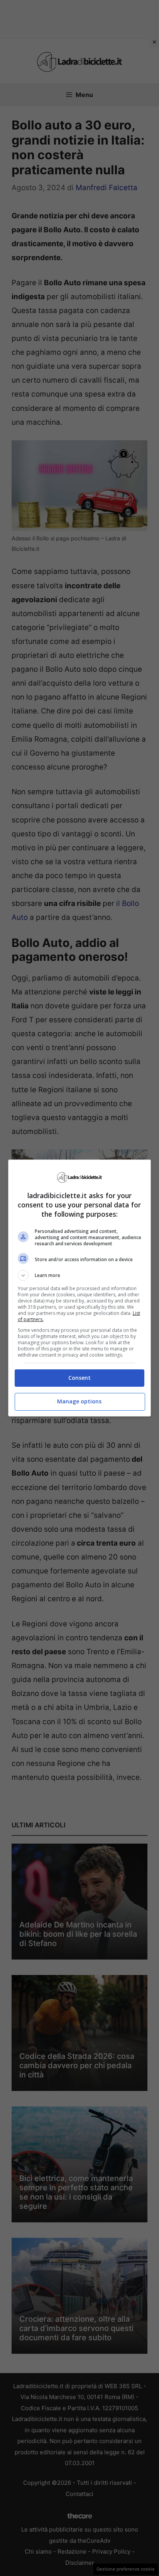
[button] (80, 1275)
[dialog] (80, 1288)
